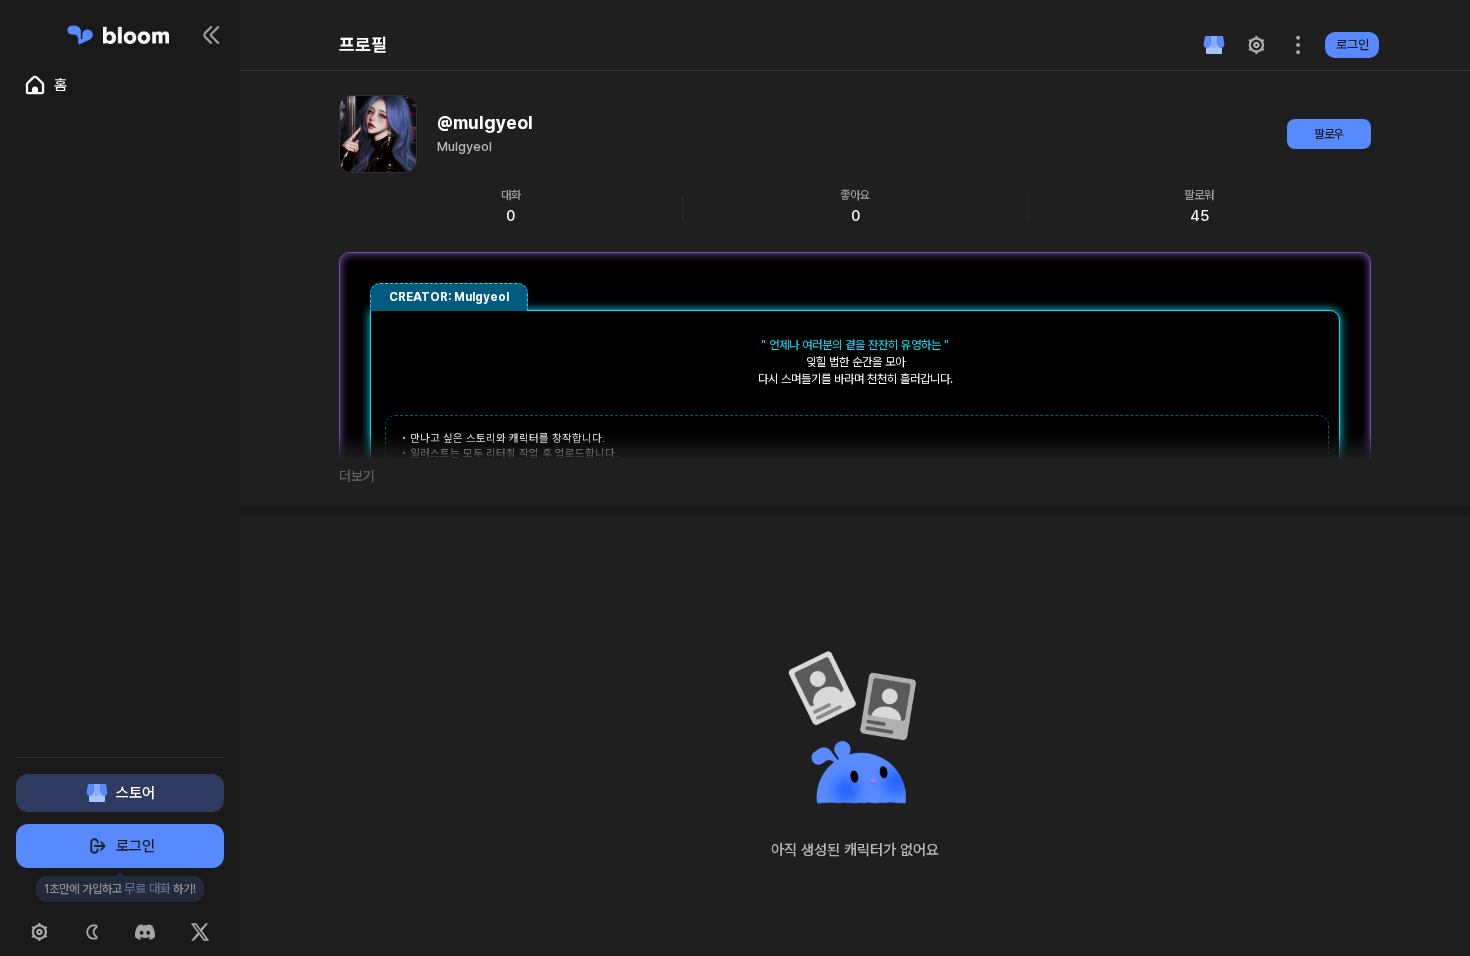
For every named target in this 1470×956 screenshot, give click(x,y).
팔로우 (1329, 134)
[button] (1214, 45)
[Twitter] (200, 932)
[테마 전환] (92, 932)
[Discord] (145, 932)
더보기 (357, 476)
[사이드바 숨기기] (212, 35)
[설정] (39, 932)
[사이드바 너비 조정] (237, 478)
